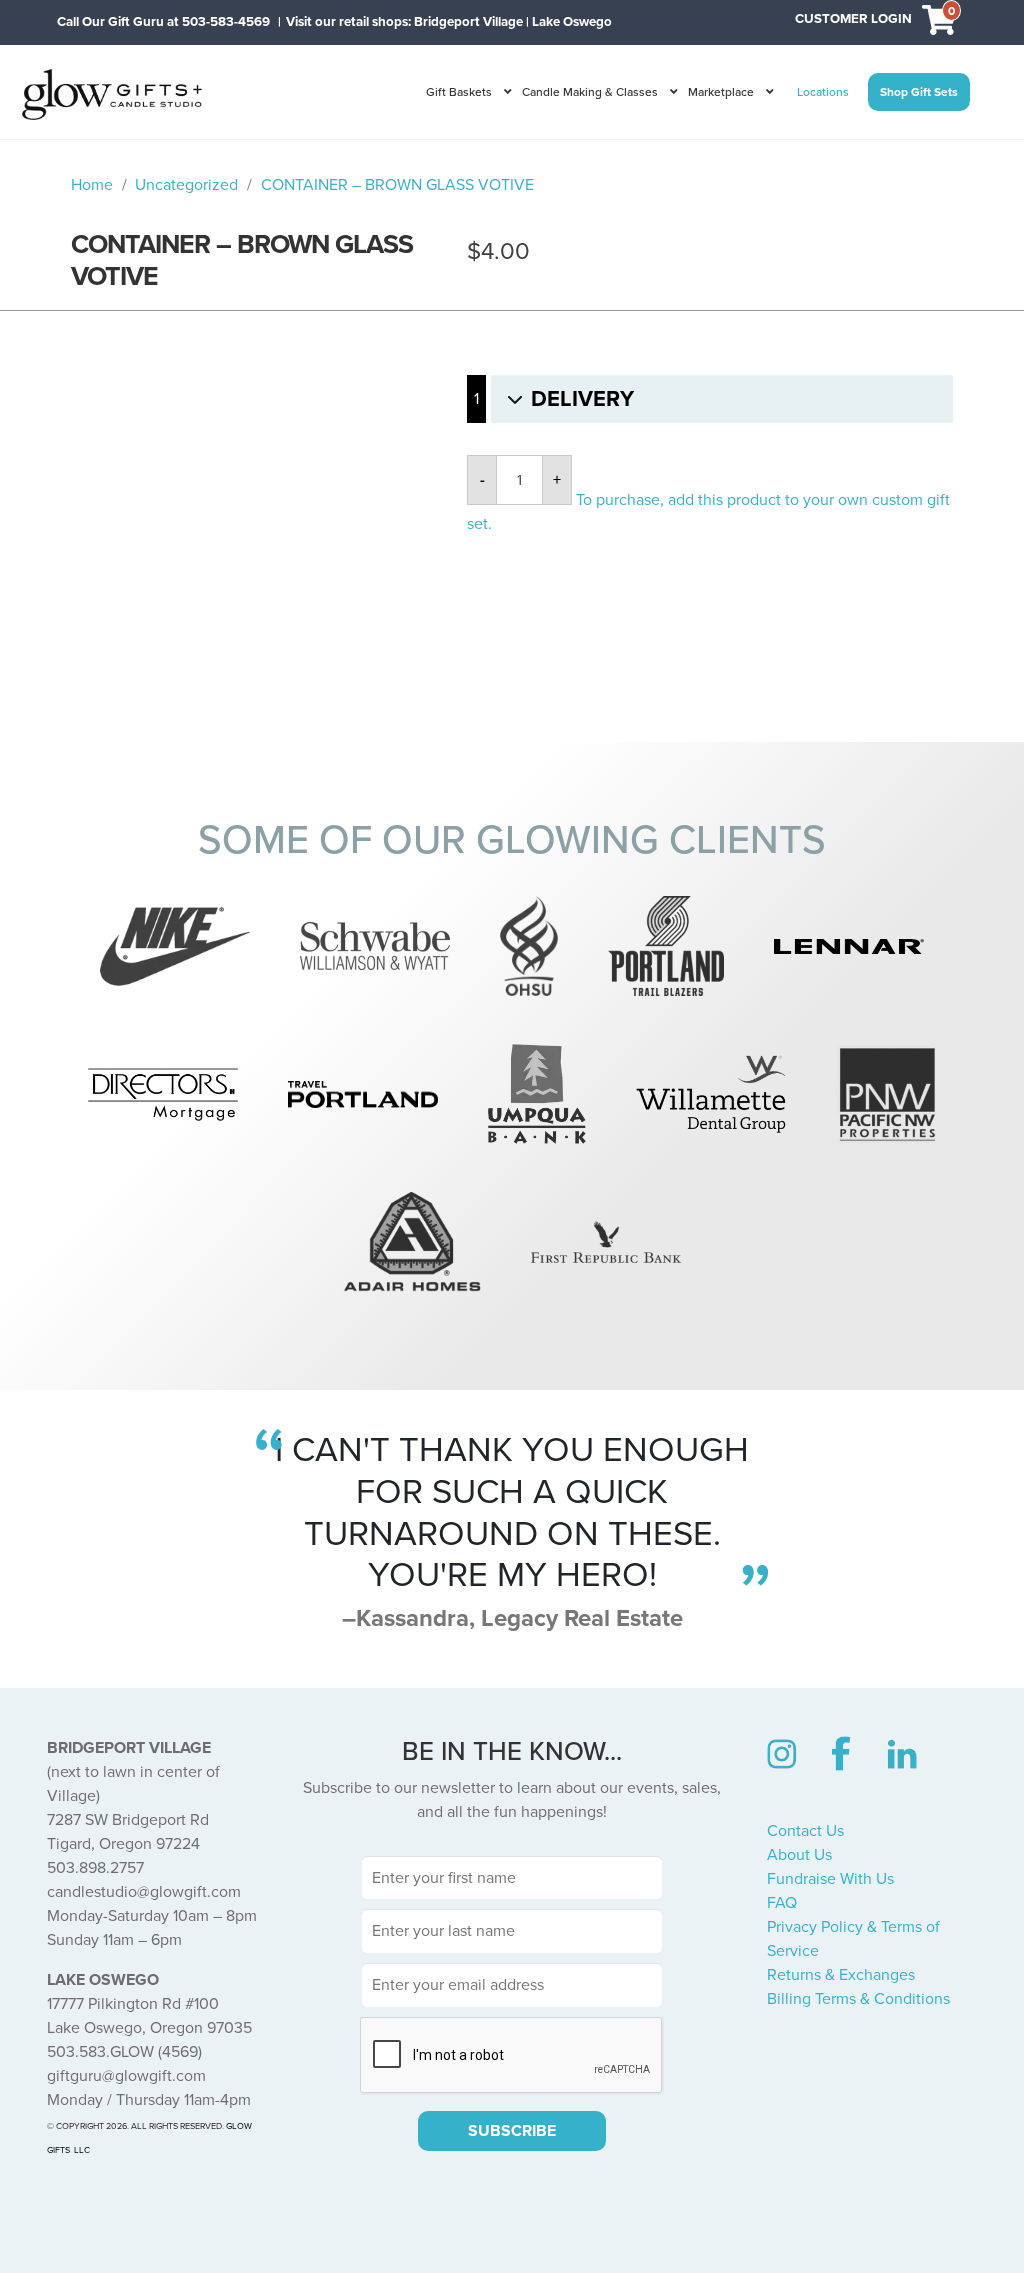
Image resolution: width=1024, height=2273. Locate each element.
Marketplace (721, 92)
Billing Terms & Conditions (858, 1999)
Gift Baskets (459, 92)
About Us (799, 1855)
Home (92, 185)
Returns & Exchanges (841, 1975)
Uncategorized (186, 185)
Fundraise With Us (830, 1879)
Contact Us (805, 1831)
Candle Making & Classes (590, 92)
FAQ (782, 1903)
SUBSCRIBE (512, 2131)
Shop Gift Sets (919, 92)
